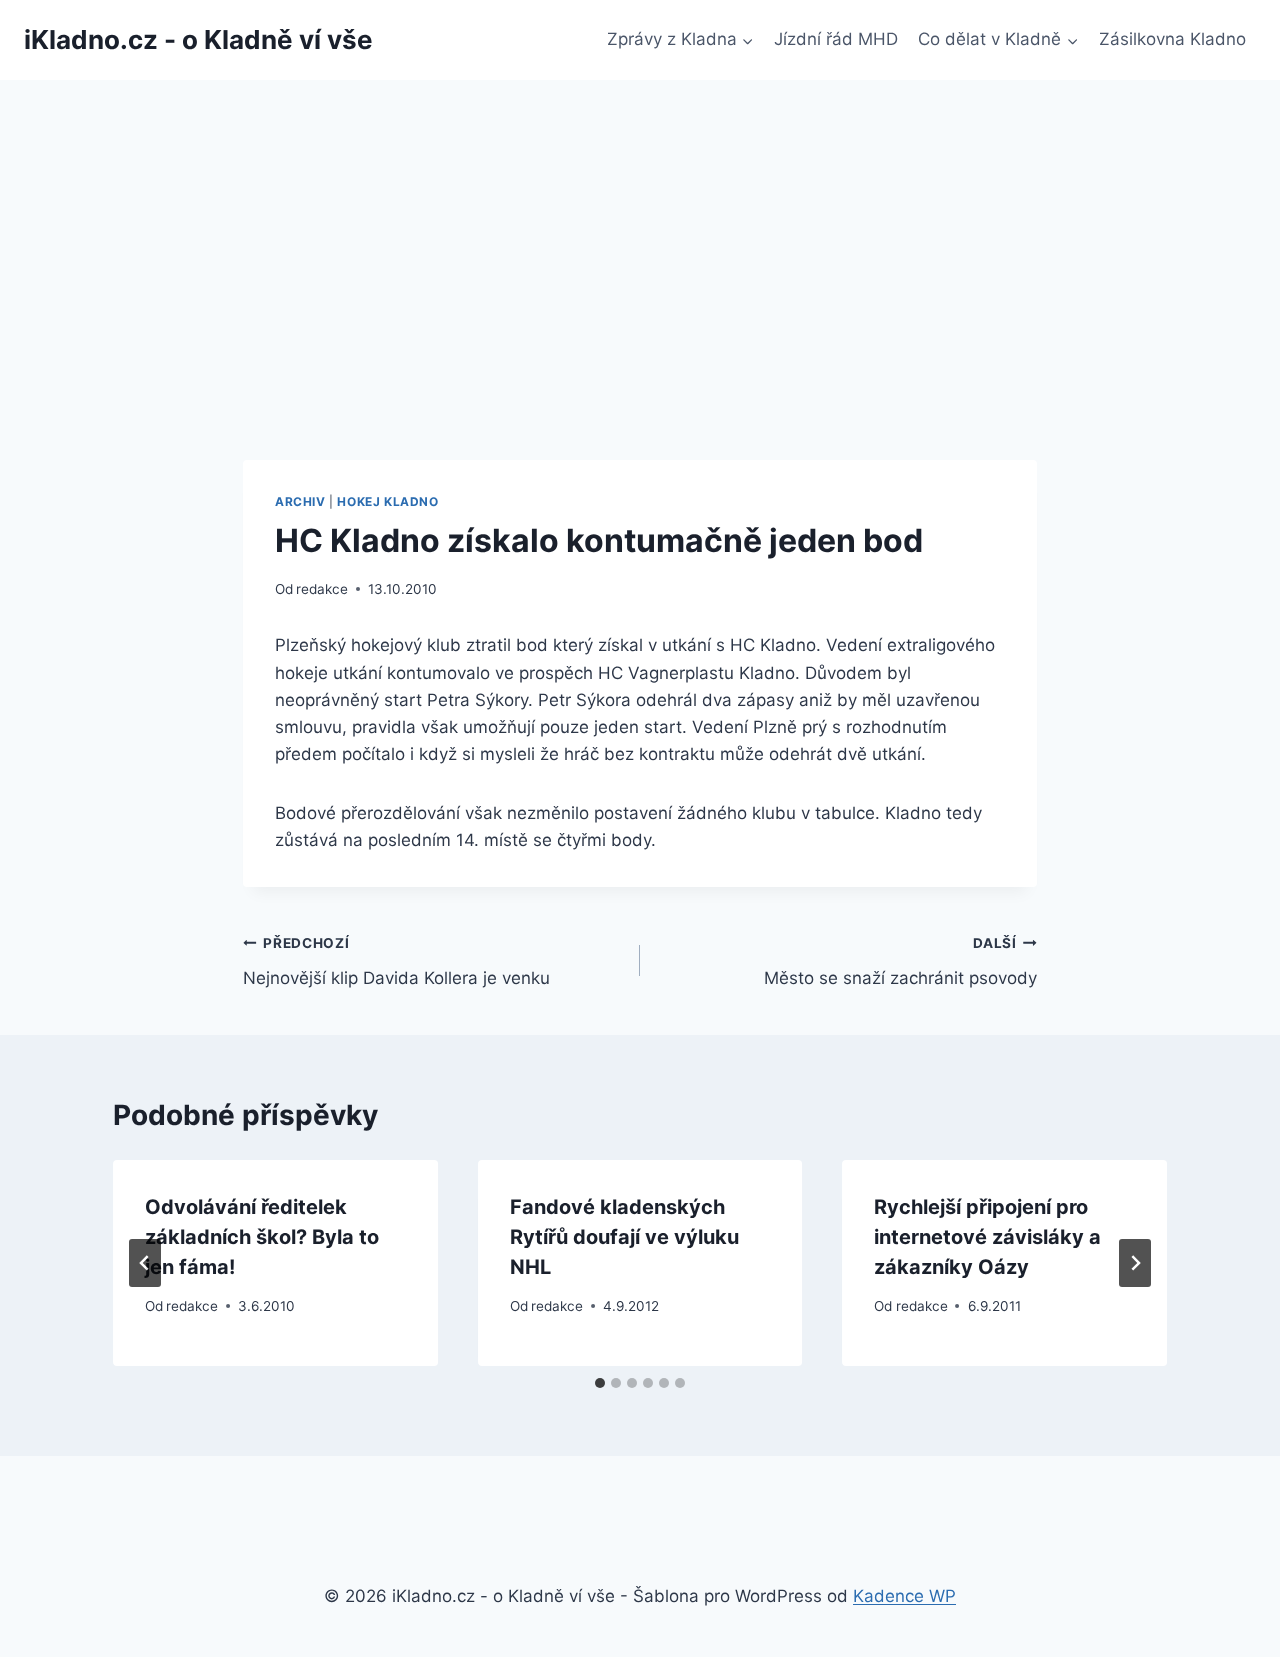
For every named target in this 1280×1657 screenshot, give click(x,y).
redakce (322, 589)
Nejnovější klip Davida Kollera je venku (396, 961)
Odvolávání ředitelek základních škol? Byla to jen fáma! (262, 1237)
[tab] (600, 1383)
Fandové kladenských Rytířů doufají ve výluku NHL (624, 1237)
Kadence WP (904, 1596)
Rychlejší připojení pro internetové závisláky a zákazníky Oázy (987, 1237)
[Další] (1135, 1263)
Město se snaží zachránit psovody (900, 961)
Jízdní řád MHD (836, 39)
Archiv (300, 501)
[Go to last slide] (145, 1263)
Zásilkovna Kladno (1172, 39)
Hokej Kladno (387, 501)
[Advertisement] (640, 230)
